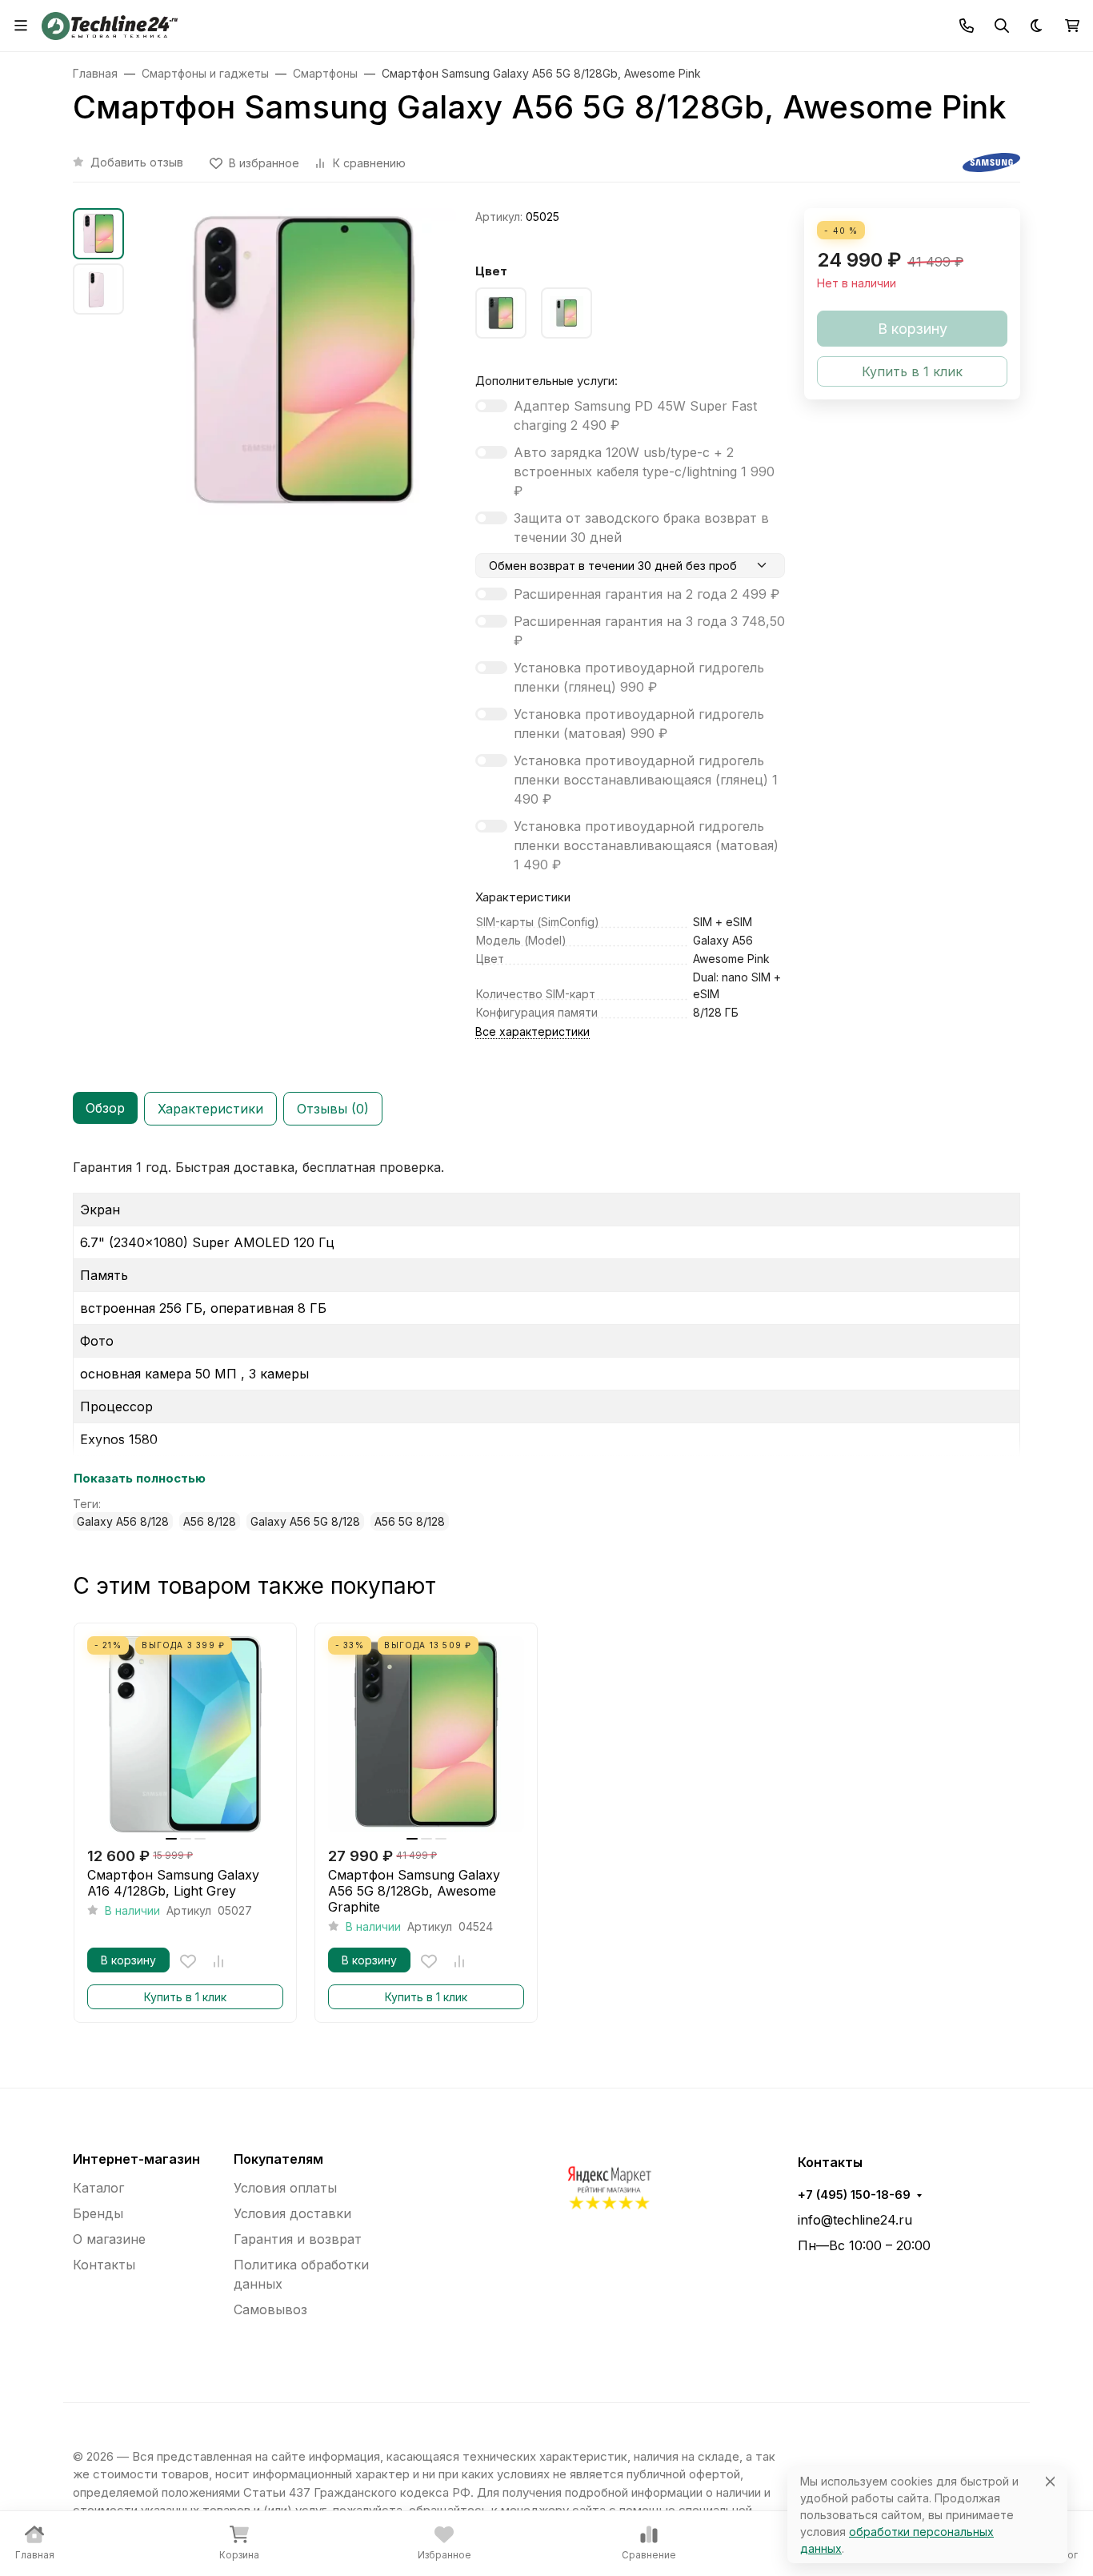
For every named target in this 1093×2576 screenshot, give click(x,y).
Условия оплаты (285, 2188)
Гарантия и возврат (298, 2239)
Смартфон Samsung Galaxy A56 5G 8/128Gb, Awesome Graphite (414, 1891)
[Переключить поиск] (1002, 26)
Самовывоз (270, 2309)
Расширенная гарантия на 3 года (649, 631)
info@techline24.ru (855, 2220)
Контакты (104, 2265)
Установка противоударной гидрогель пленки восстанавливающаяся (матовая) (646, 845)
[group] (303, 400)
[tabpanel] (546, 1344)
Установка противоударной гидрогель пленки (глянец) (639, 677)
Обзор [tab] (105, 1108)
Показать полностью (140, 1479)
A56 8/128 (210, 1521)
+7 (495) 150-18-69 (854, 2195)
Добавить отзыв (137, 162)
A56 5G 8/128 (410, 1521)
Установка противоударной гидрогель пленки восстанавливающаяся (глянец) (646, 780)
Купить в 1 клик (185, 1997)
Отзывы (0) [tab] (333, 1109)
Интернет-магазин (136, 2159)
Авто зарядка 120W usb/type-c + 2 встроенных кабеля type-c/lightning (644, 471)
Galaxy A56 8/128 (123, 1521)
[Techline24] (110, 24)
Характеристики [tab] (210, 1109)
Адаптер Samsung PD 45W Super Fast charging (635, 415)
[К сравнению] (218, 1961)
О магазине (109, 2239)
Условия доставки (292, 2213)
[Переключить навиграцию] (21, 26)
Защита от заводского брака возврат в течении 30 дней (641, 528)
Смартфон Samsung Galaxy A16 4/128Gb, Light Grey (173, 1883)
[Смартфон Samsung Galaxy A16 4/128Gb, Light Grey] (185, 1734)
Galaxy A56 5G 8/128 (305, 1521)
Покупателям (278, 2159)
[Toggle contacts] (967, 26)
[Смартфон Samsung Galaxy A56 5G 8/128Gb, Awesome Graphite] (426, 1734)
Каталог (98, 2188)
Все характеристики (532, 1031)
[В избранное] (188, 1961)
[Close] (1050, 2481)
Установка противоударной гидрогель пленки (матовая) (639, 724)
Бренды (98, 2213)
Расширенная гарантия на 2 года (647, 594)
